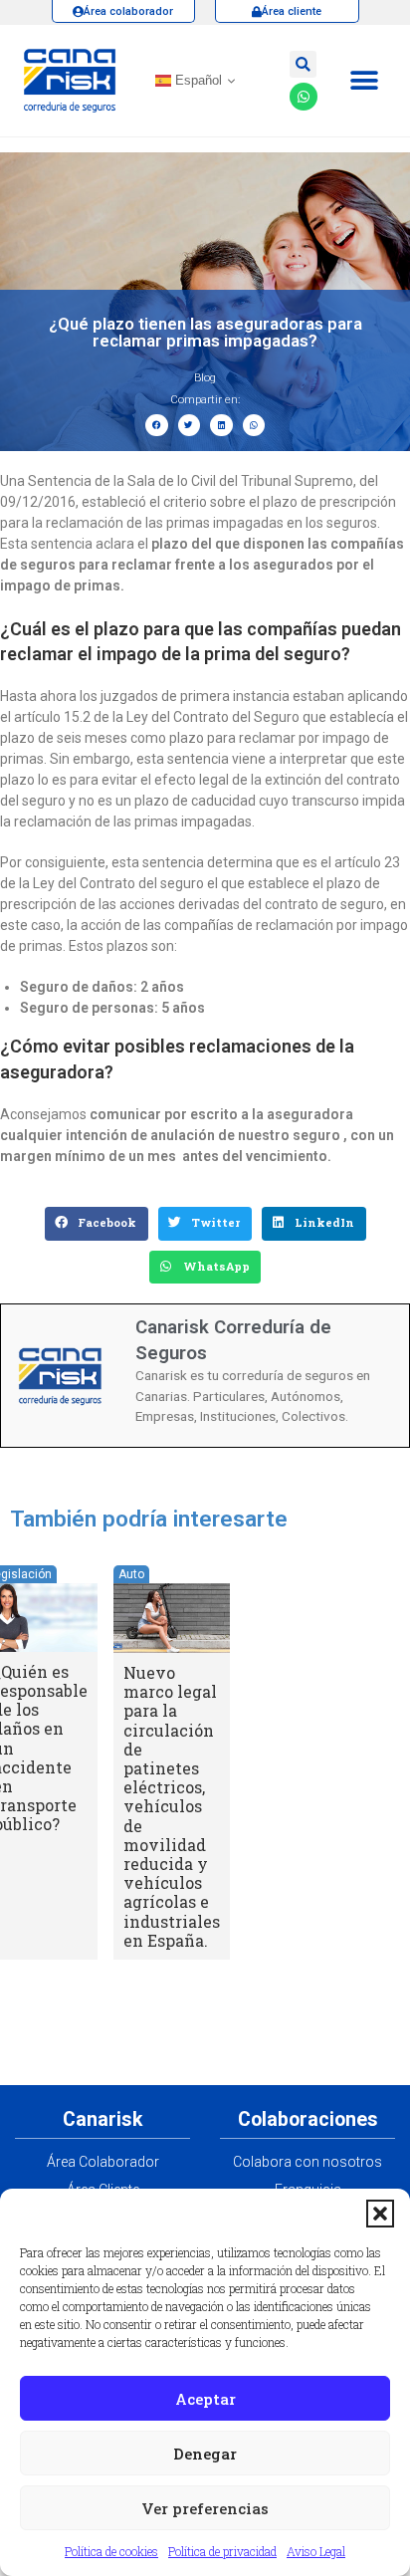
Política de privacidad (222, 2551)
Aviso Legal (316, 2551)
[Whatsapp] (304, 97)
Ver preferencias (205, 2508)
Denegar (205, 2454)
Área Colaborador (103, 2162)
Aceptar (205, 2399)
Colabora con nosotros (307, 2162)
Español (197, 80)
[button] (380, 2214)
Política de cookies (111, 2551)
